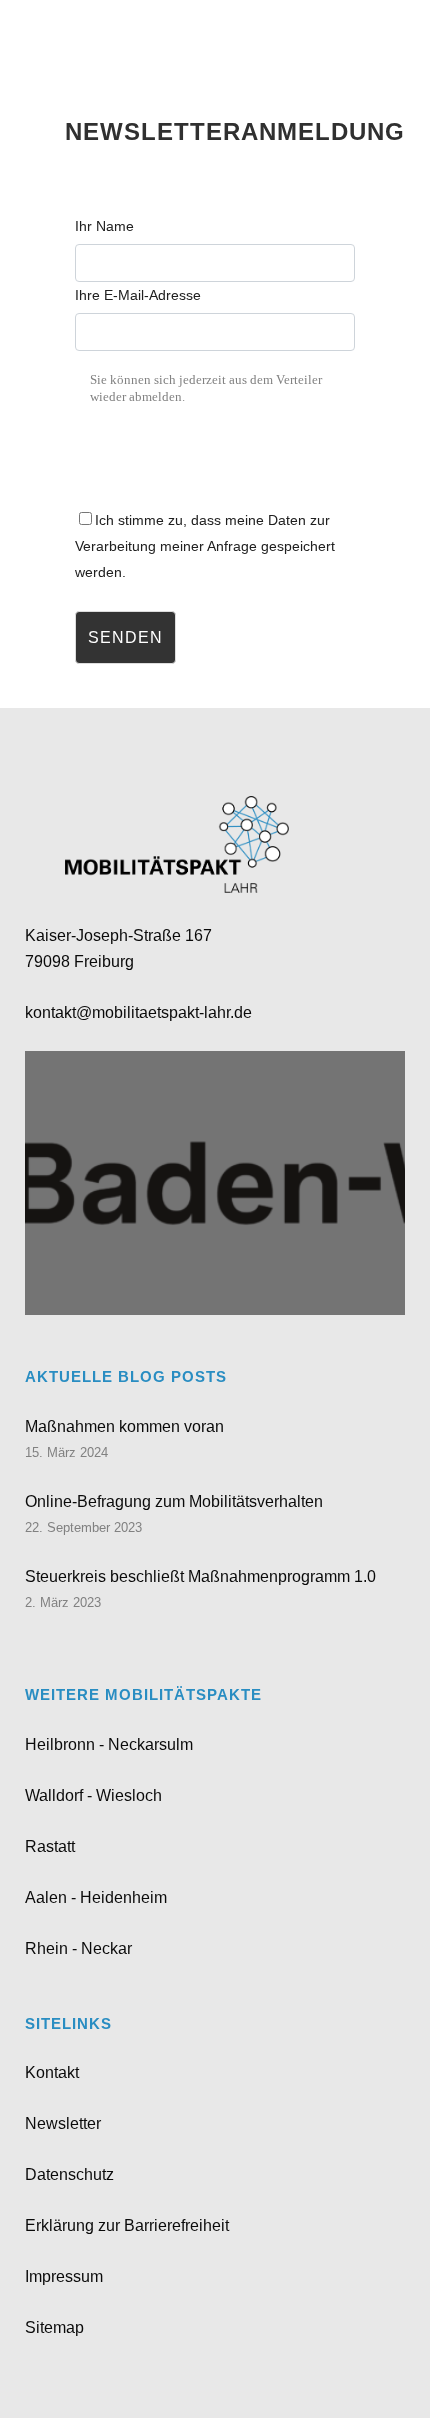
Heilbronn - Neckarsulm (109, 1744)
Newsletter (63, 2123)
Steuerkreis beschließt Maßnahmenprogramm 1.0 (200, 1576)
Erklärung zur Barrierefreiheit (127, 2225)
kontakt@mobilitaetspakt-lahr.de (138, 1012)
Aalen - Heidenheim (96, 1897)
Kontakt (52, 2072)
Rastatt (50, 1846)
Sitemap (54, 2327)
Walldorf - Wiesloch (93, 1795)
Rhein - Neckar (78, 1948)
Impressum (64, 2276)
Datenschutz (69, 2174)
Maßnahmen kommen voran (124, 1426)
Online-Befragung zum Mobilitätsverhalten (174, 1501)
